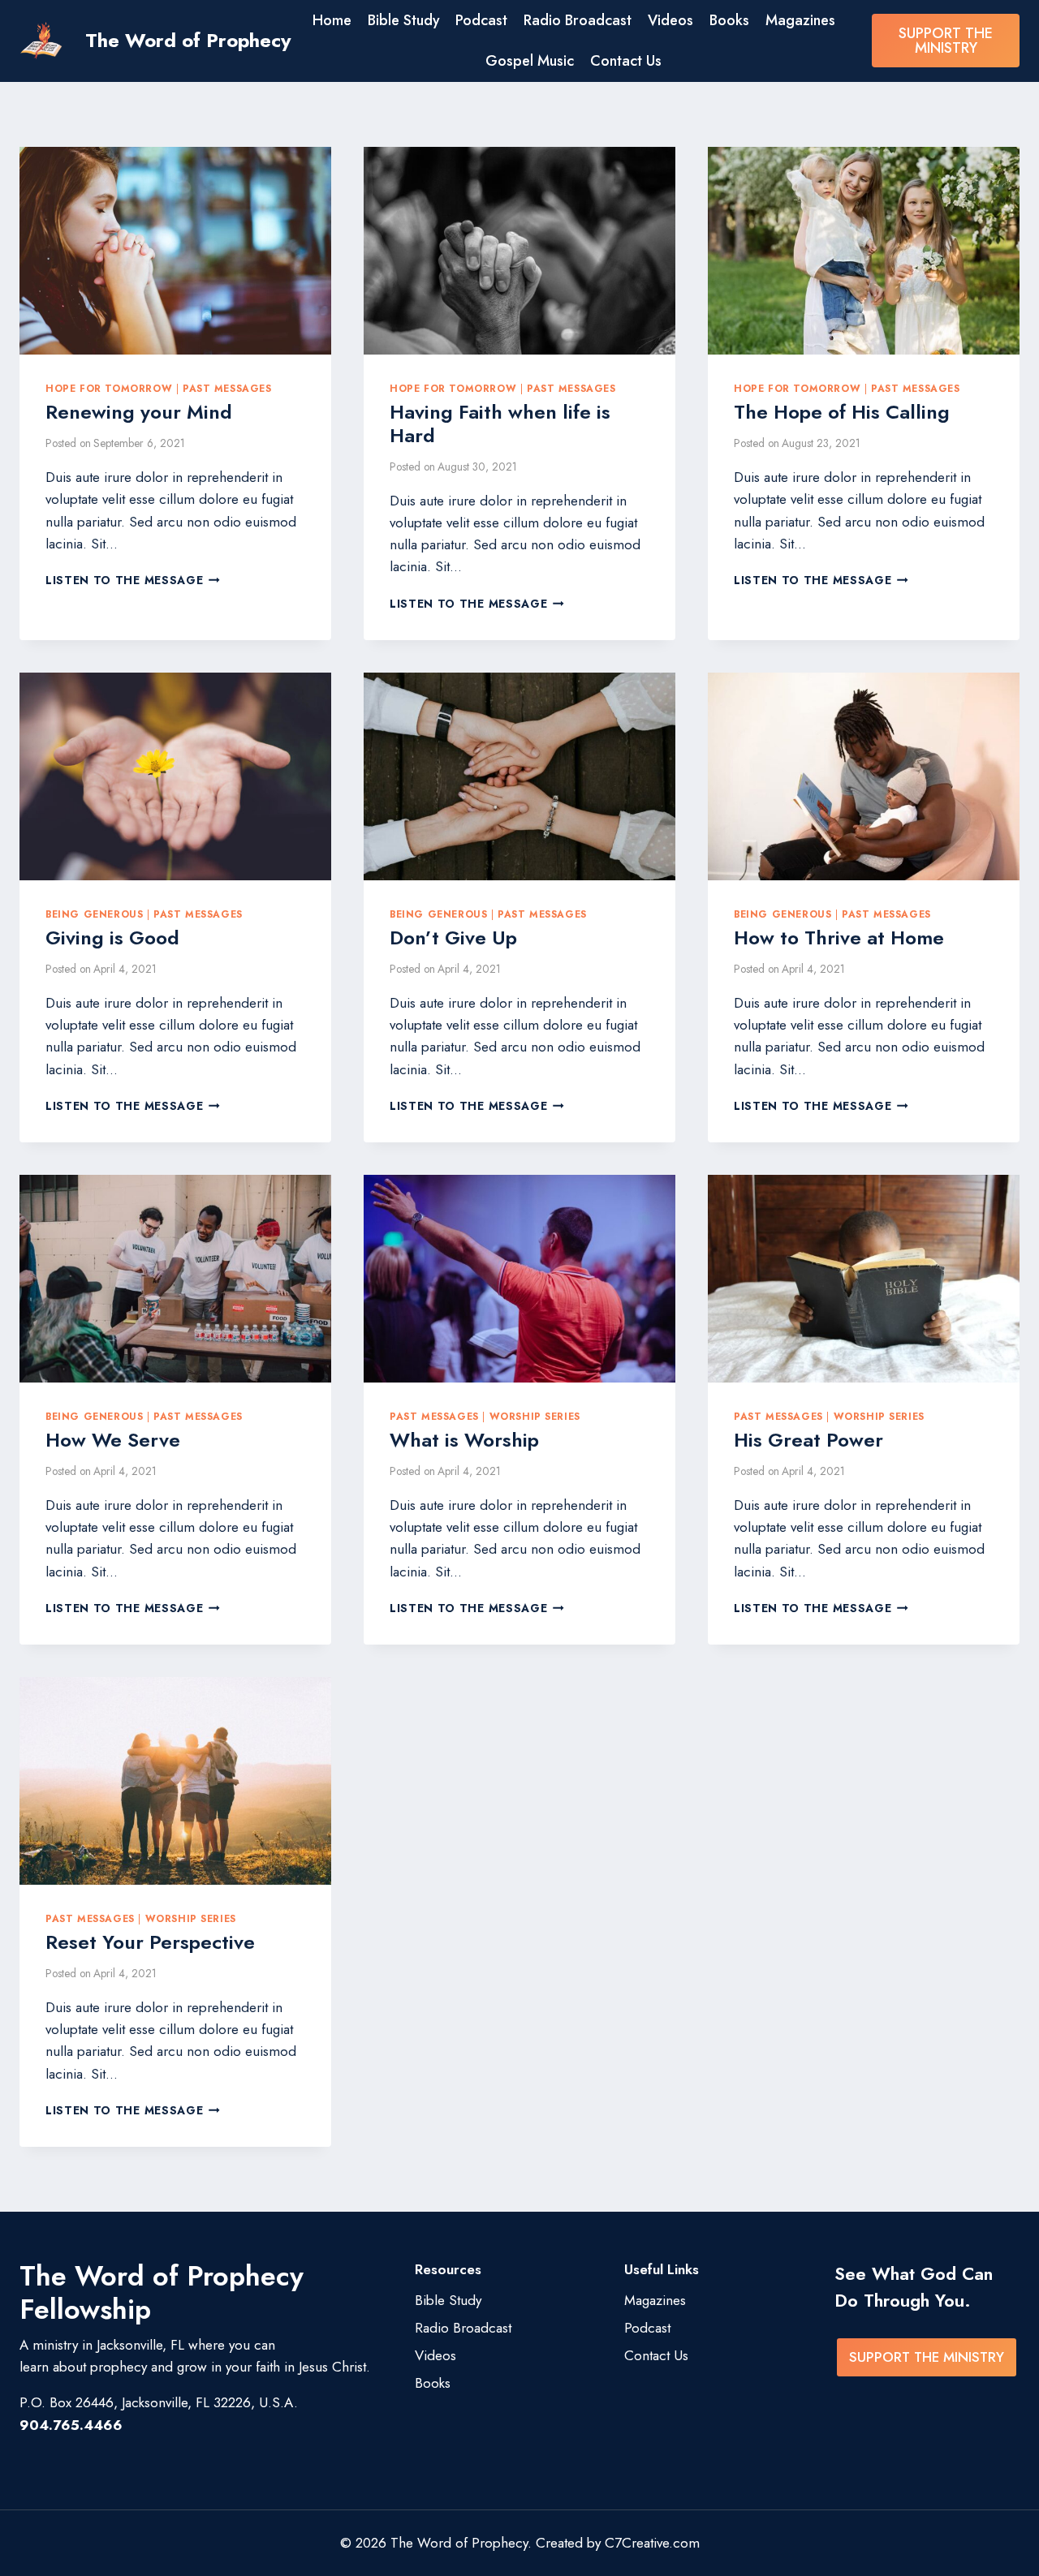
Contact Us (626, 61)
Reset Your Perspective (150, 1942)
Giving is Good (112, 938)
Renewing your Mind (139, 412)
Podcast (481, 20)
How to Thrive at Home (839, 938)
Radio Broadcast (578, 20)
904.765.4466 (71, 2425)
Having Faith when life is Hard (500, 424)
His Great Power (808, 1440)
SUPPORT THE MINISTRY (946, 41)
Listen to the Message (133, 580)
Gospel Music (530, 61)
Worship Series (535, 1416)
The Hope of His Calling (842, 412)
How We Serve (113, 1440)
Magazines (800, 20)
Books (729, 20)
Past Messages (227, 388)
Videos (670, 20)
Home (332, 20)
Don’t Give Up (453, 938)
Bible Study (404, 20)
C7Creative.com (652, 2543)
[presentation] (175, 251)
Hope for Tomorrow (109, 388)
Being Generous (94, 914)
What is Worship (464, 1440)
